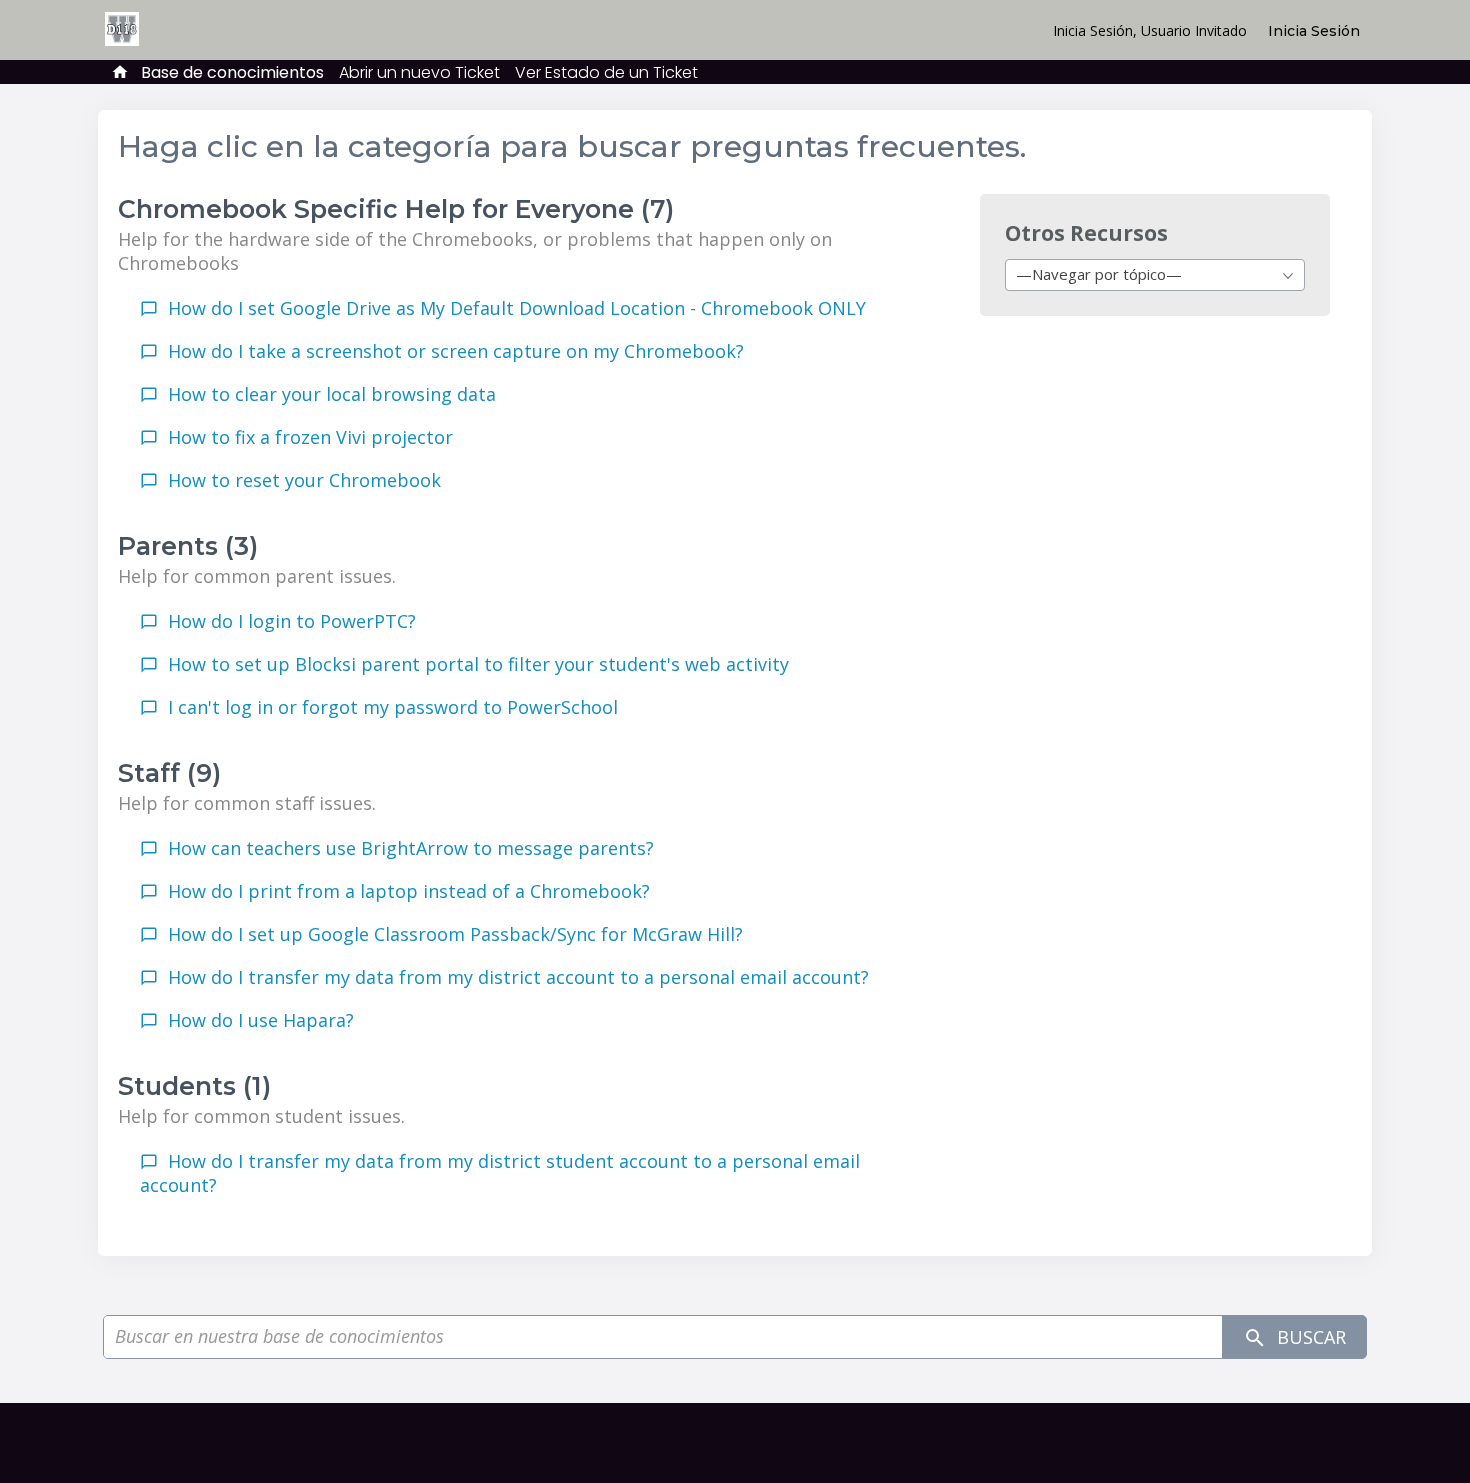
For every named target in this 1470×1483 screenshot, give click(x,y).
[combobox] (1155, 275)
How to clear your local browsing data (332, 394)
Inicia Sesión (1314, 31)
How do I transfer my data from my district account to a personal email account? (518, 977)
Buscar (1309, 1337)
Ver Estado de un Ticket (606, 72)
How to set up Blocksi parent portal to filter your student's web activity (478, 664)
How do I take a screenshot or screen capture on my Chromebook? (456, 351)
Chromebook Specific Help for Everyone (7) (396, 209)
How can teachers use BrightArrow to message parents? (411, 848)
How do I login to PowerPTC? (292, 621)
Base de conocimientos (232, 72)
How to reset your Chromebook (304, 480)
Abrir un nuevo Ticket (419, 72)
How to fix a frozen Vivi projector (310, 437)
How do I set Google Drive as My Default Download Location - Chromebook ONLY (517, 308)
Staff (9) (169, 773)
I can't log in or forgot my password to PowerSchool (393, 707)
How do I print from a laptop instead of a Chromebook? (409, 891)
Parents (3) (188, 546)
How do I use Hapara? (261, 1020)
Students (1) (194, 1086)
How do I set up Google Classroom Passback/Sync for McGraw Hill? (455, 934)
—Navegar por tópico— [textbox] (1099, 274)
